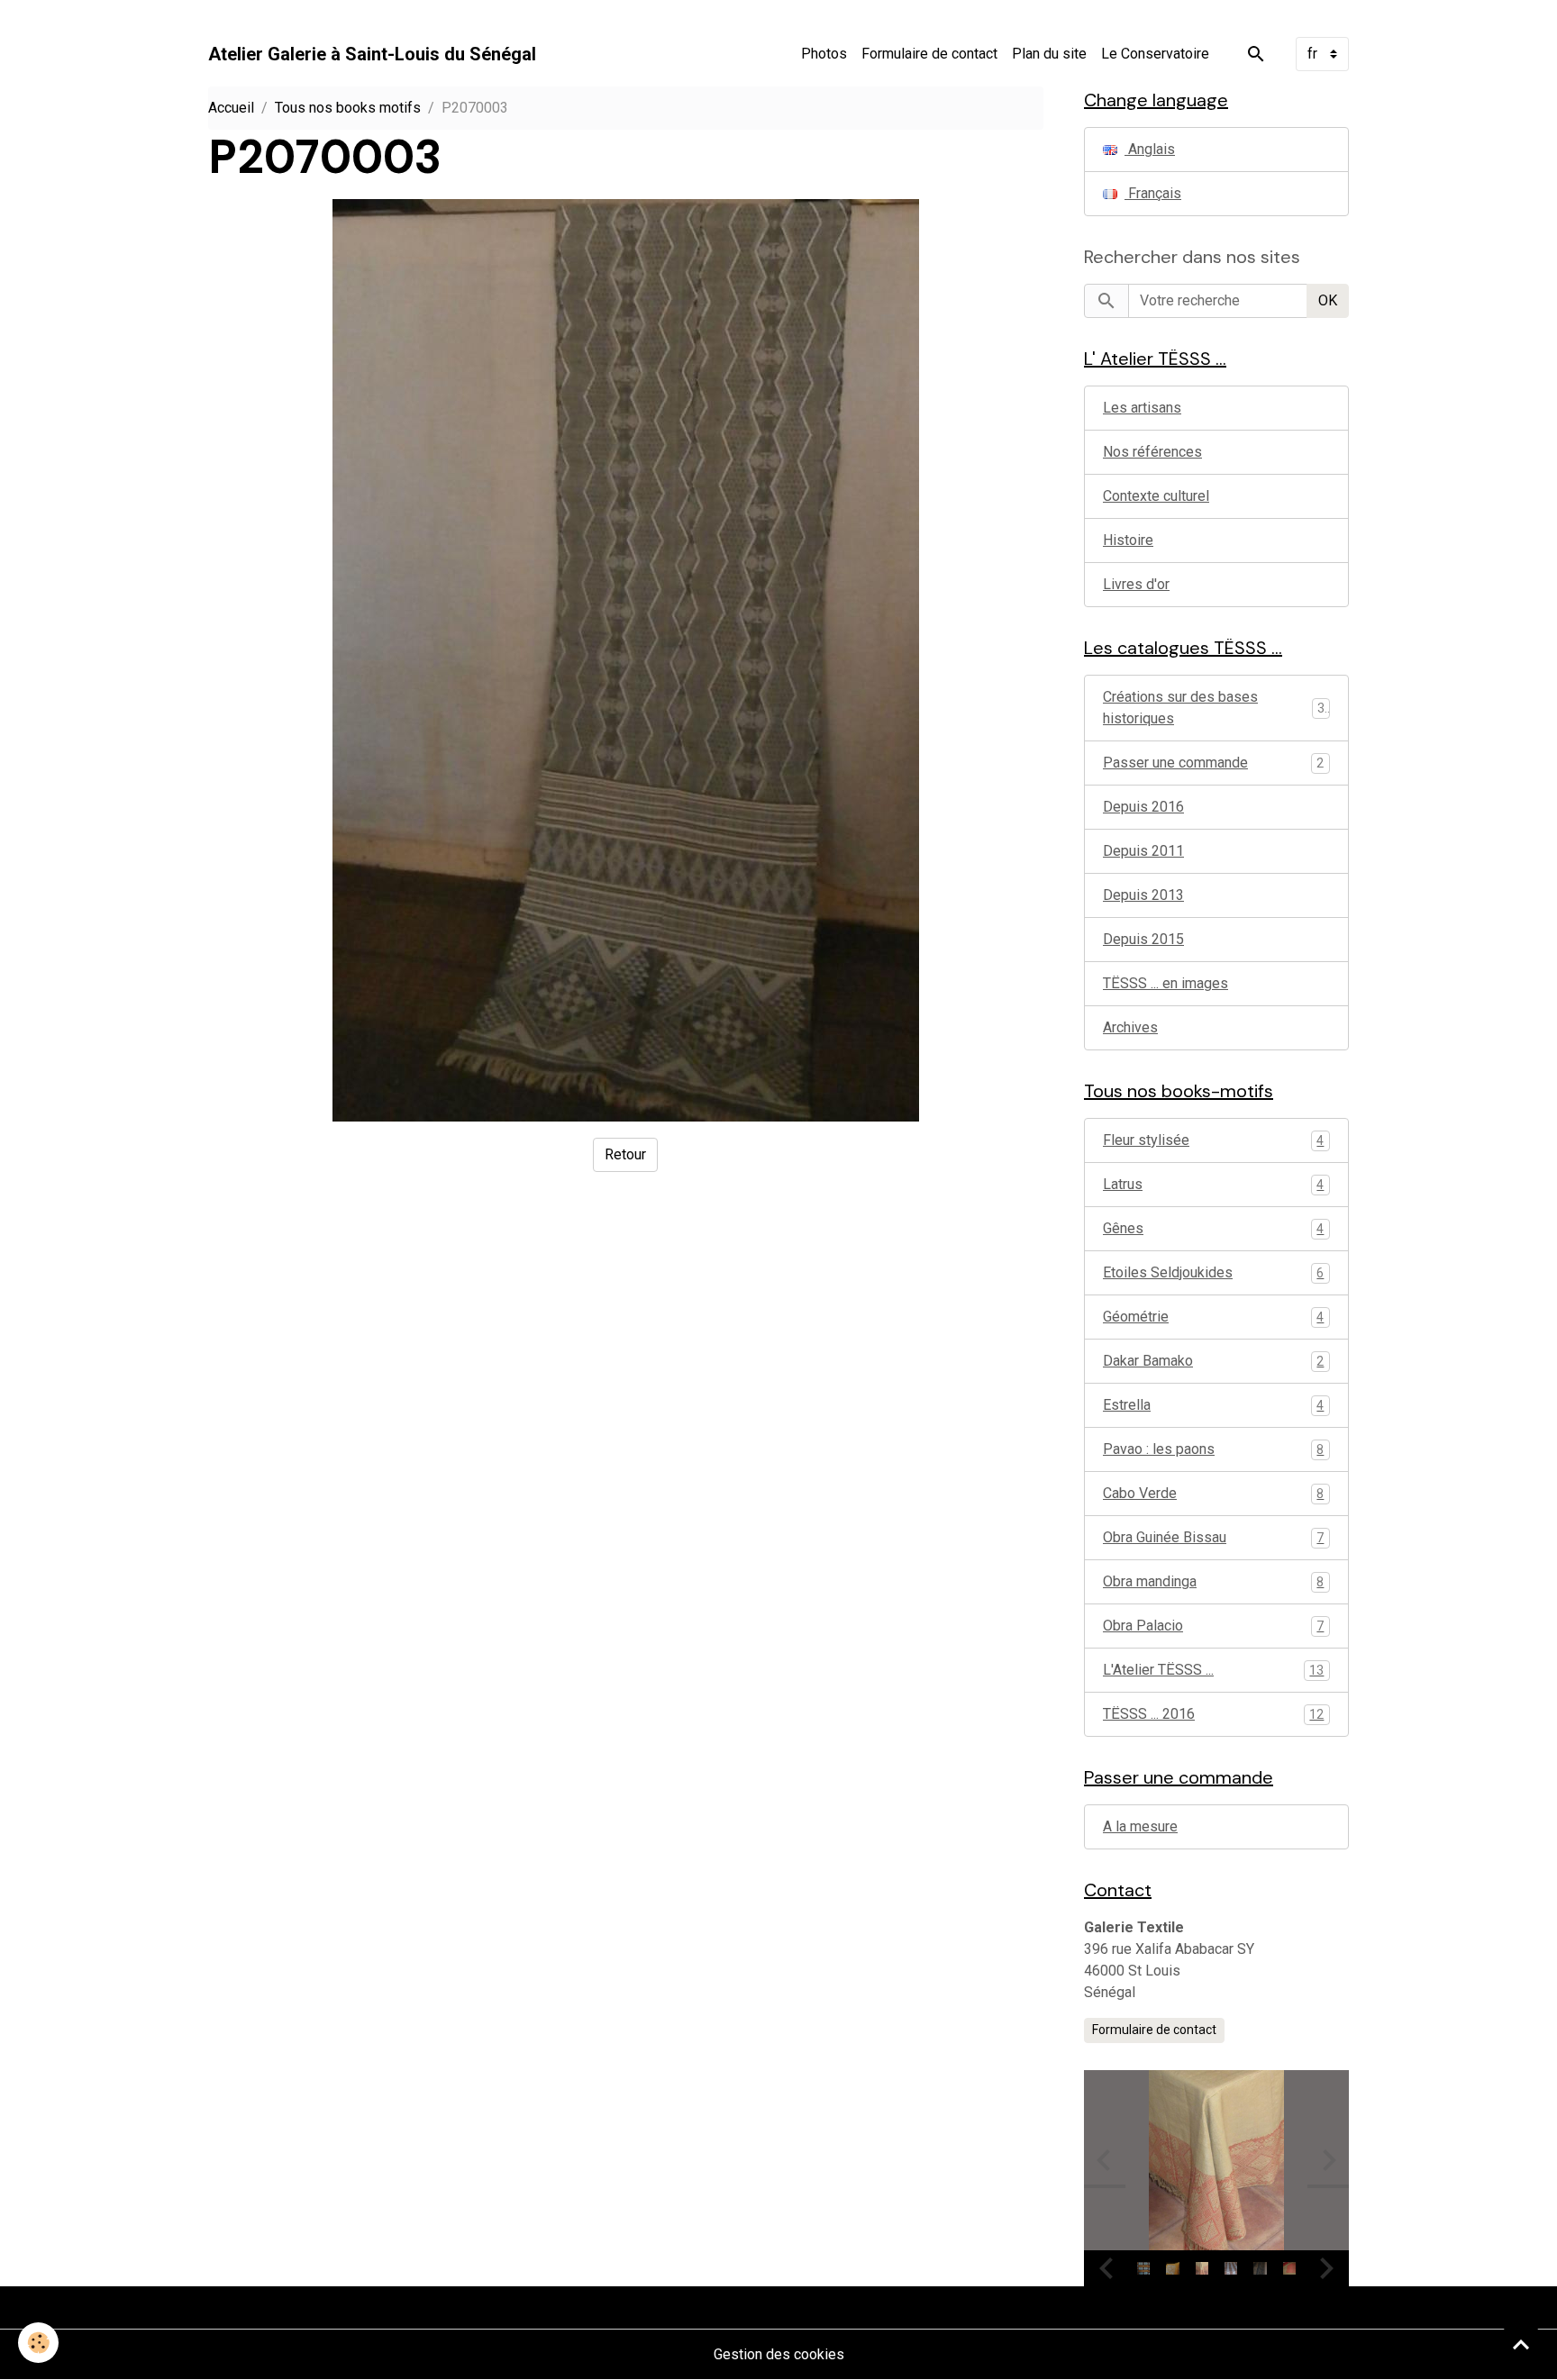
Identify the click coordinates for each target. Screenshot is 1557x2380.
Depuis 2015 (1143, 939)
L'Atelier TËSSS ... (1213, 1670)
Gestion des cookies (779, 2354)
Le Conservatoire (1155, 54)
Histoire (1128, 540)
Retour (625, 1154)
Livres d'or (1136, 584)
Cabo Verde (1213, 1493)
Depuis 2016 (1143, 807)
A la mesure (1140, 1826)
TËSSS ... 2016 (1213, 1714)
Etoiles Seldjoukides (1213, 1272)
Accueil (231, 108)
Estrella (1213, 1405)
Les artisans (1142, 408)
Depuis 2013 (1143, 895)
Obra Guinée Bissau (1213, 1537)
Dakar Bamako (1213, 1361)
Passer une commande (1175, 763)
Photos (824, 54)
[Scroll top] (1521, 2344)
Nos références (1152, 452)
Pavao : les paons (1213, 1449)
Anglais (1150, 149)
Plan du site (1049, 54)
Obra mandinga (1213, 1581)
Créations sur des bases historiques (1180, 708)
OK (1328, 300)
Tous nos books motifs (348, 108)
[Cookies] (38, 2343)
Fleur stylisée (1213, 1140)
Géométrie (1213, 1317)
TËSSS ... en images (1165, 983)
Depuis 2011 (1143, 851)
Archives (1130, 1027)
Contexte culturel (1156, 496)
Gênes (1213, 1228)
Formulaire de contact (929, 54)
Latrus (1213, 1184)
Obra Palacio (1213, 1626)
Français (1153, 193)
